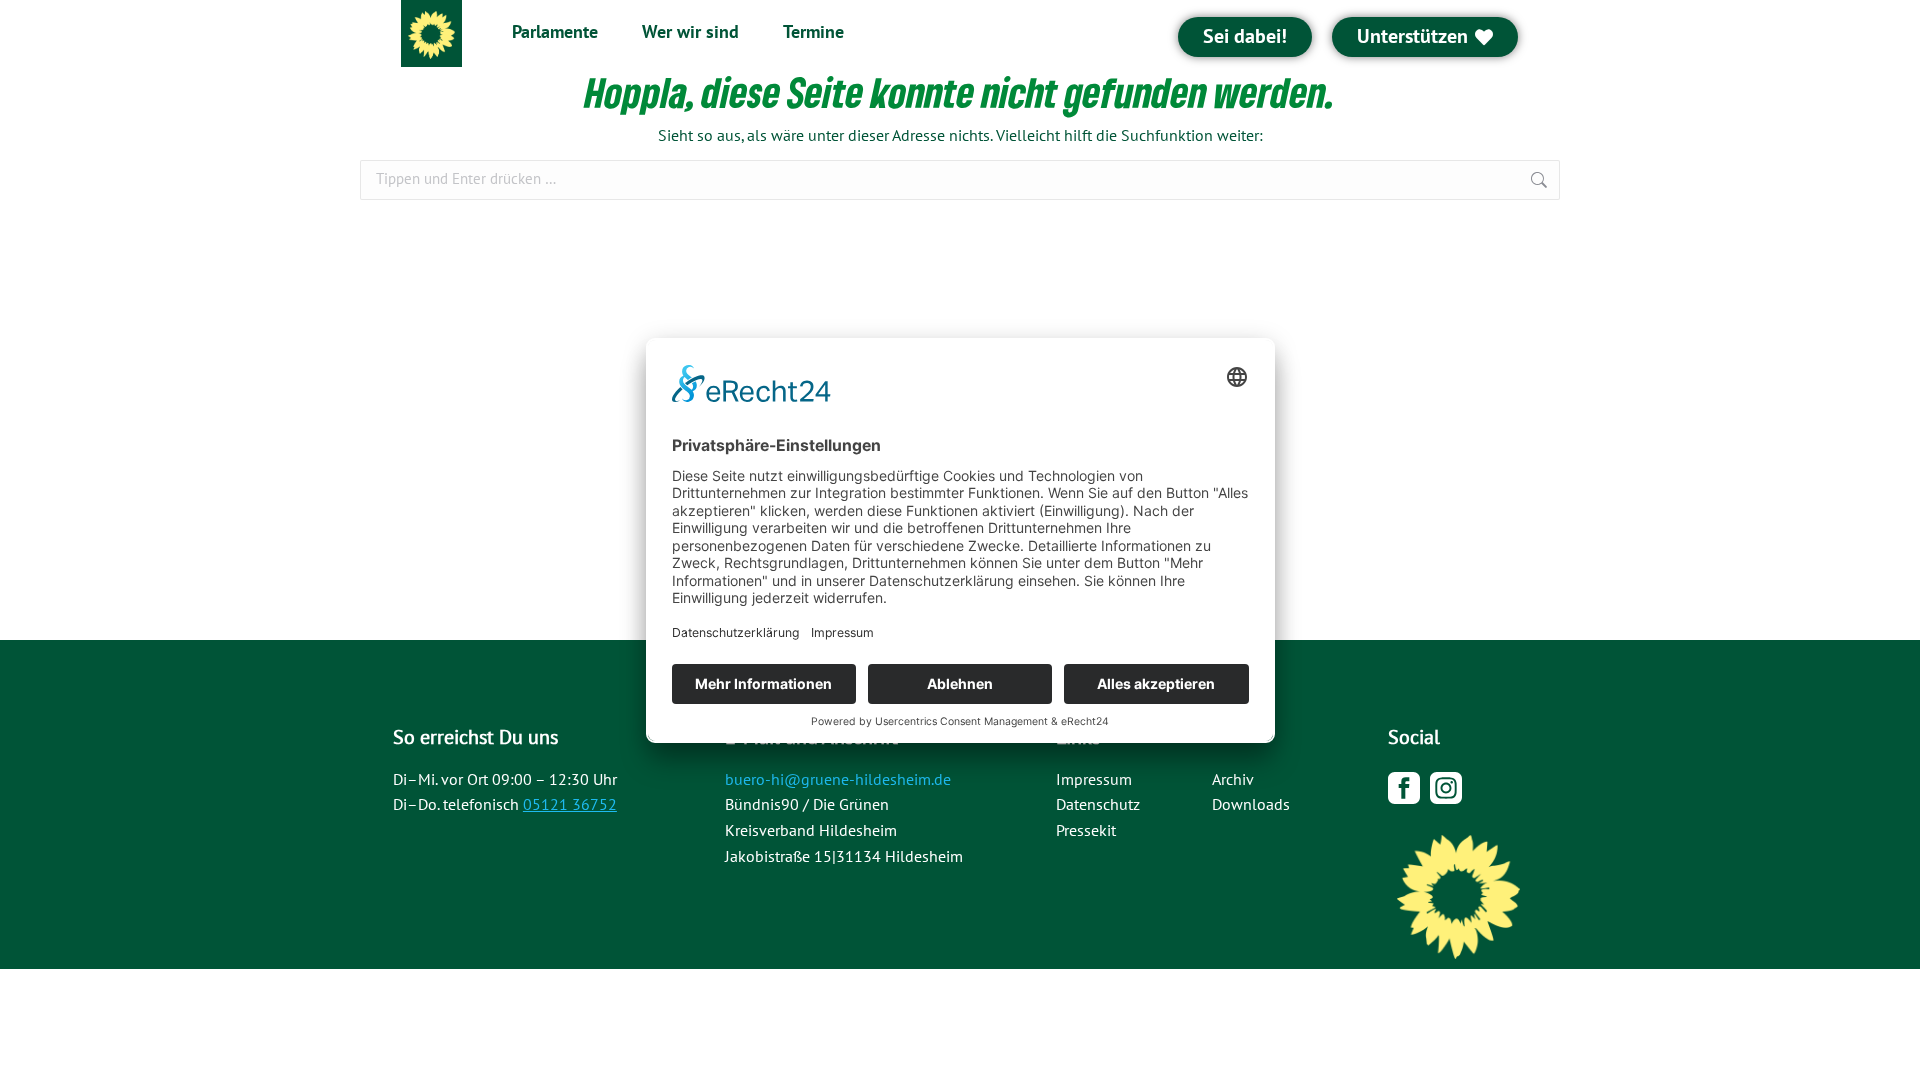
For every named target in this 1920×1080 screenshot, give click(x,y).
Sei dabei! (1245, 37)
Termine (813, 32)
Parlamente (555, 32)
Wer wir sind (690, 32)
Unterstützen (1412, 37)
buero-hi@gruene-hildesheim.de (838, 780)
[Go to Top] (1890, 1050)
